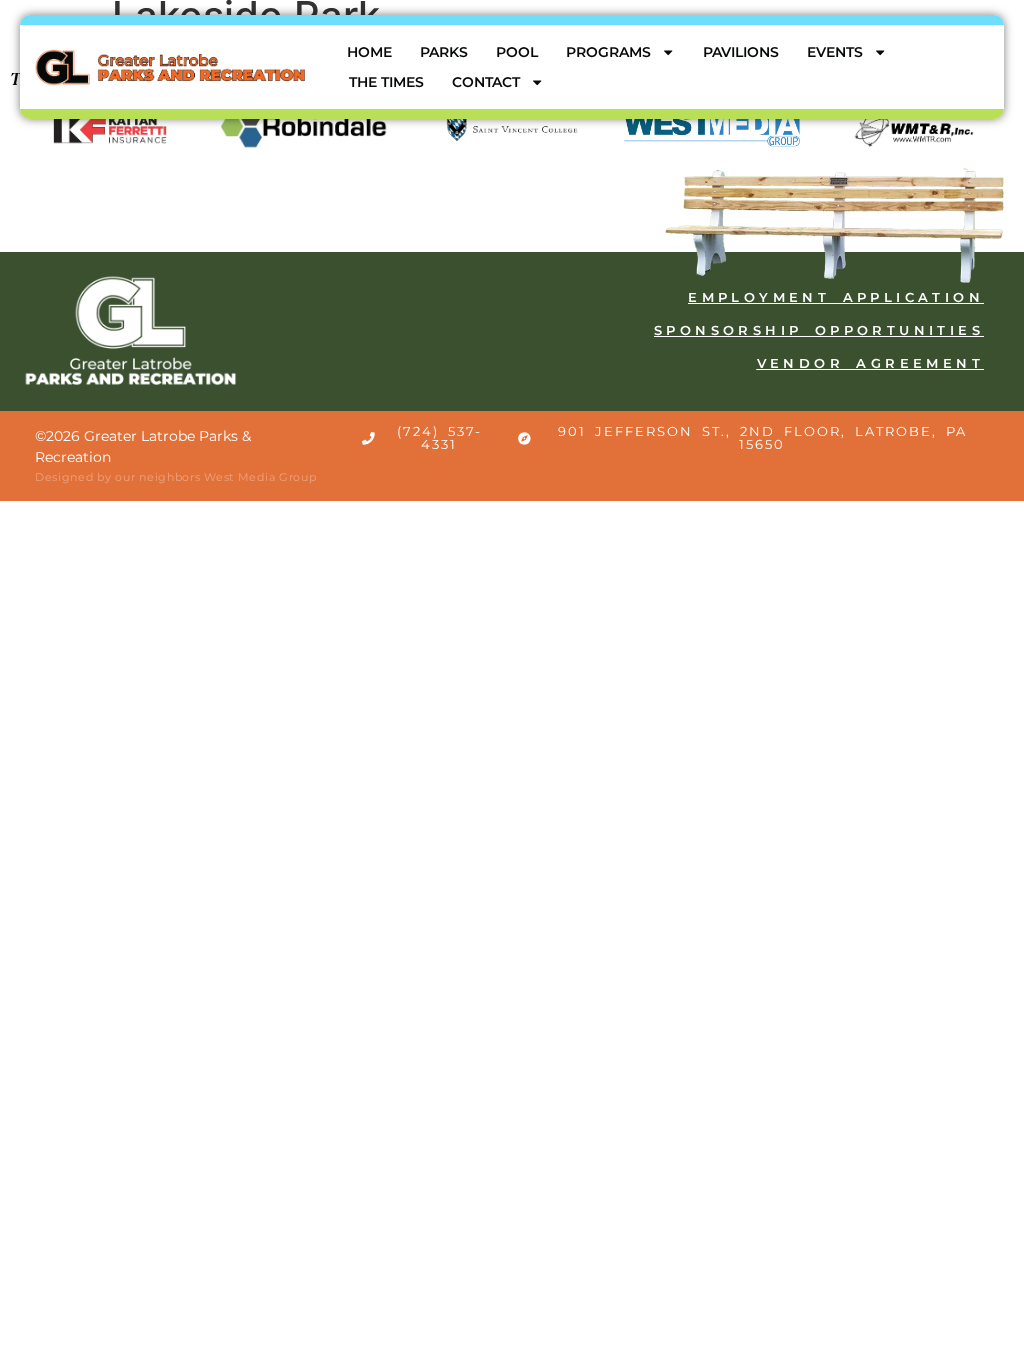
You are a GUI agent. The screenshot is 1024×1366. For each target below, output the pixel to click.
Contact (486, 82)
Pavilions (741, 52)
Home (369, 52)
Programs (608, 52)
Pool (517, 52)
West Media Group (260, 477)
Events (835, 52)
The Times (386, 82)
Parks (444, 52)
